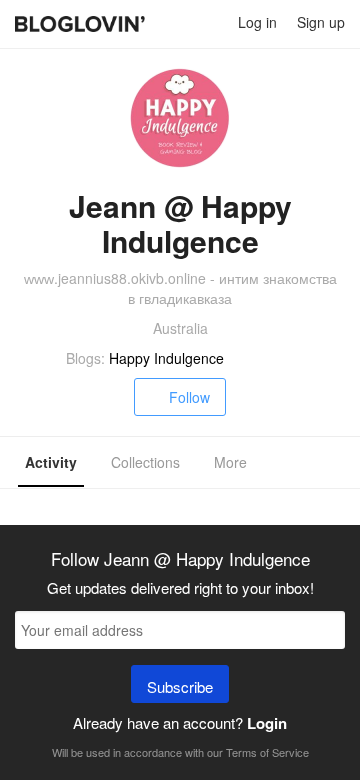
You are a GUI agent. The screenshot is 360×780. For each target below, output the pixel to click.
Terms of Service (267, 752)
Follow (189, 397)
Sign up (321, 22)
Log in (257, 22)
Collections (145, 462)
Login (267, 723)
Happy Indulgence (166, 358)
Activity (51, 462)
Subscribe (180, 686)
